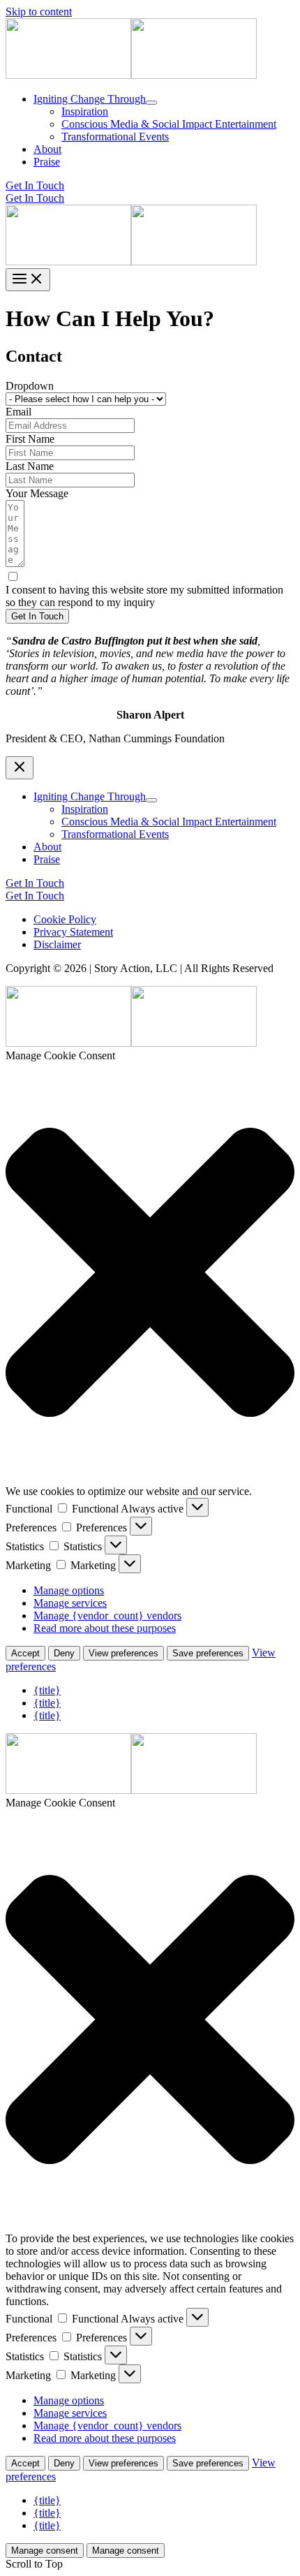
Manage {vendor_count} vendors (107, 1615)
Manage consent (45, 2551)
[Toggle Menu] (151, 103)
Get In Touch (35, 198)
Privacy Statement (73, 932)
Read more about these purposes (105, 1628)
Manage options (69, 1590)
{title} (47, 1690)
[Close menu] (20, 768)
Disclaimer (57, 944)
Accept (25, 1653)
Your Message (37, 493)
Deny (64, 1653)
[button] (150, 186)
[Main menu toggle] (28, 280)
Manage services (70, 1603)
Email (18, 412)
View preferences (123, 1653)
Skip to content (39, 12)
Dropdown (30, 386)
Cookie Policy (65, 919)
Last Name (30, 466)
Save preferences (208, 1653)
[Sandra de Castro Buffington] (68, 75)
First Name (30, 439)
